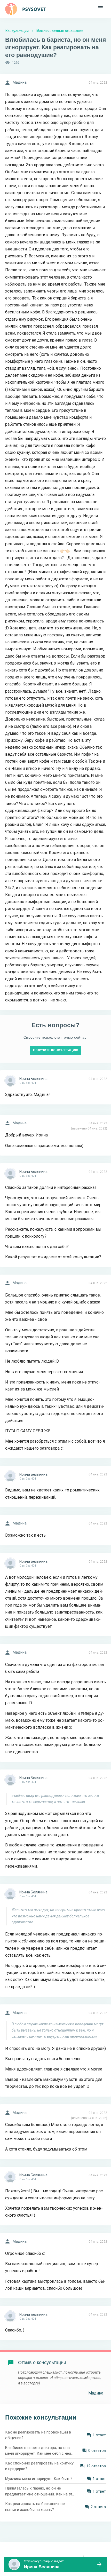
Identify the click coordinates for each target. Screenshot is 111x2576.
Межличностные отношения (60, 31)
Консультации (17, 31)
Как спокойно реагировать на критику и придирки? (39, 2466)
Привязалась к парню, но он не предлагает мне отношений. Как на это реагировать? (40, 2491)
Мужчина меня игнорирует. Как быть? (39, 2479)
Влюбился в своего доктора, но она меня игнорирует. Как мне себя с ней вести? (38, 2451)
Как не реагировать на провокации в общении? (38, 2435)
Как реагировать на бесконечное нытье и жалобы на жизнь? (35, 2507)
